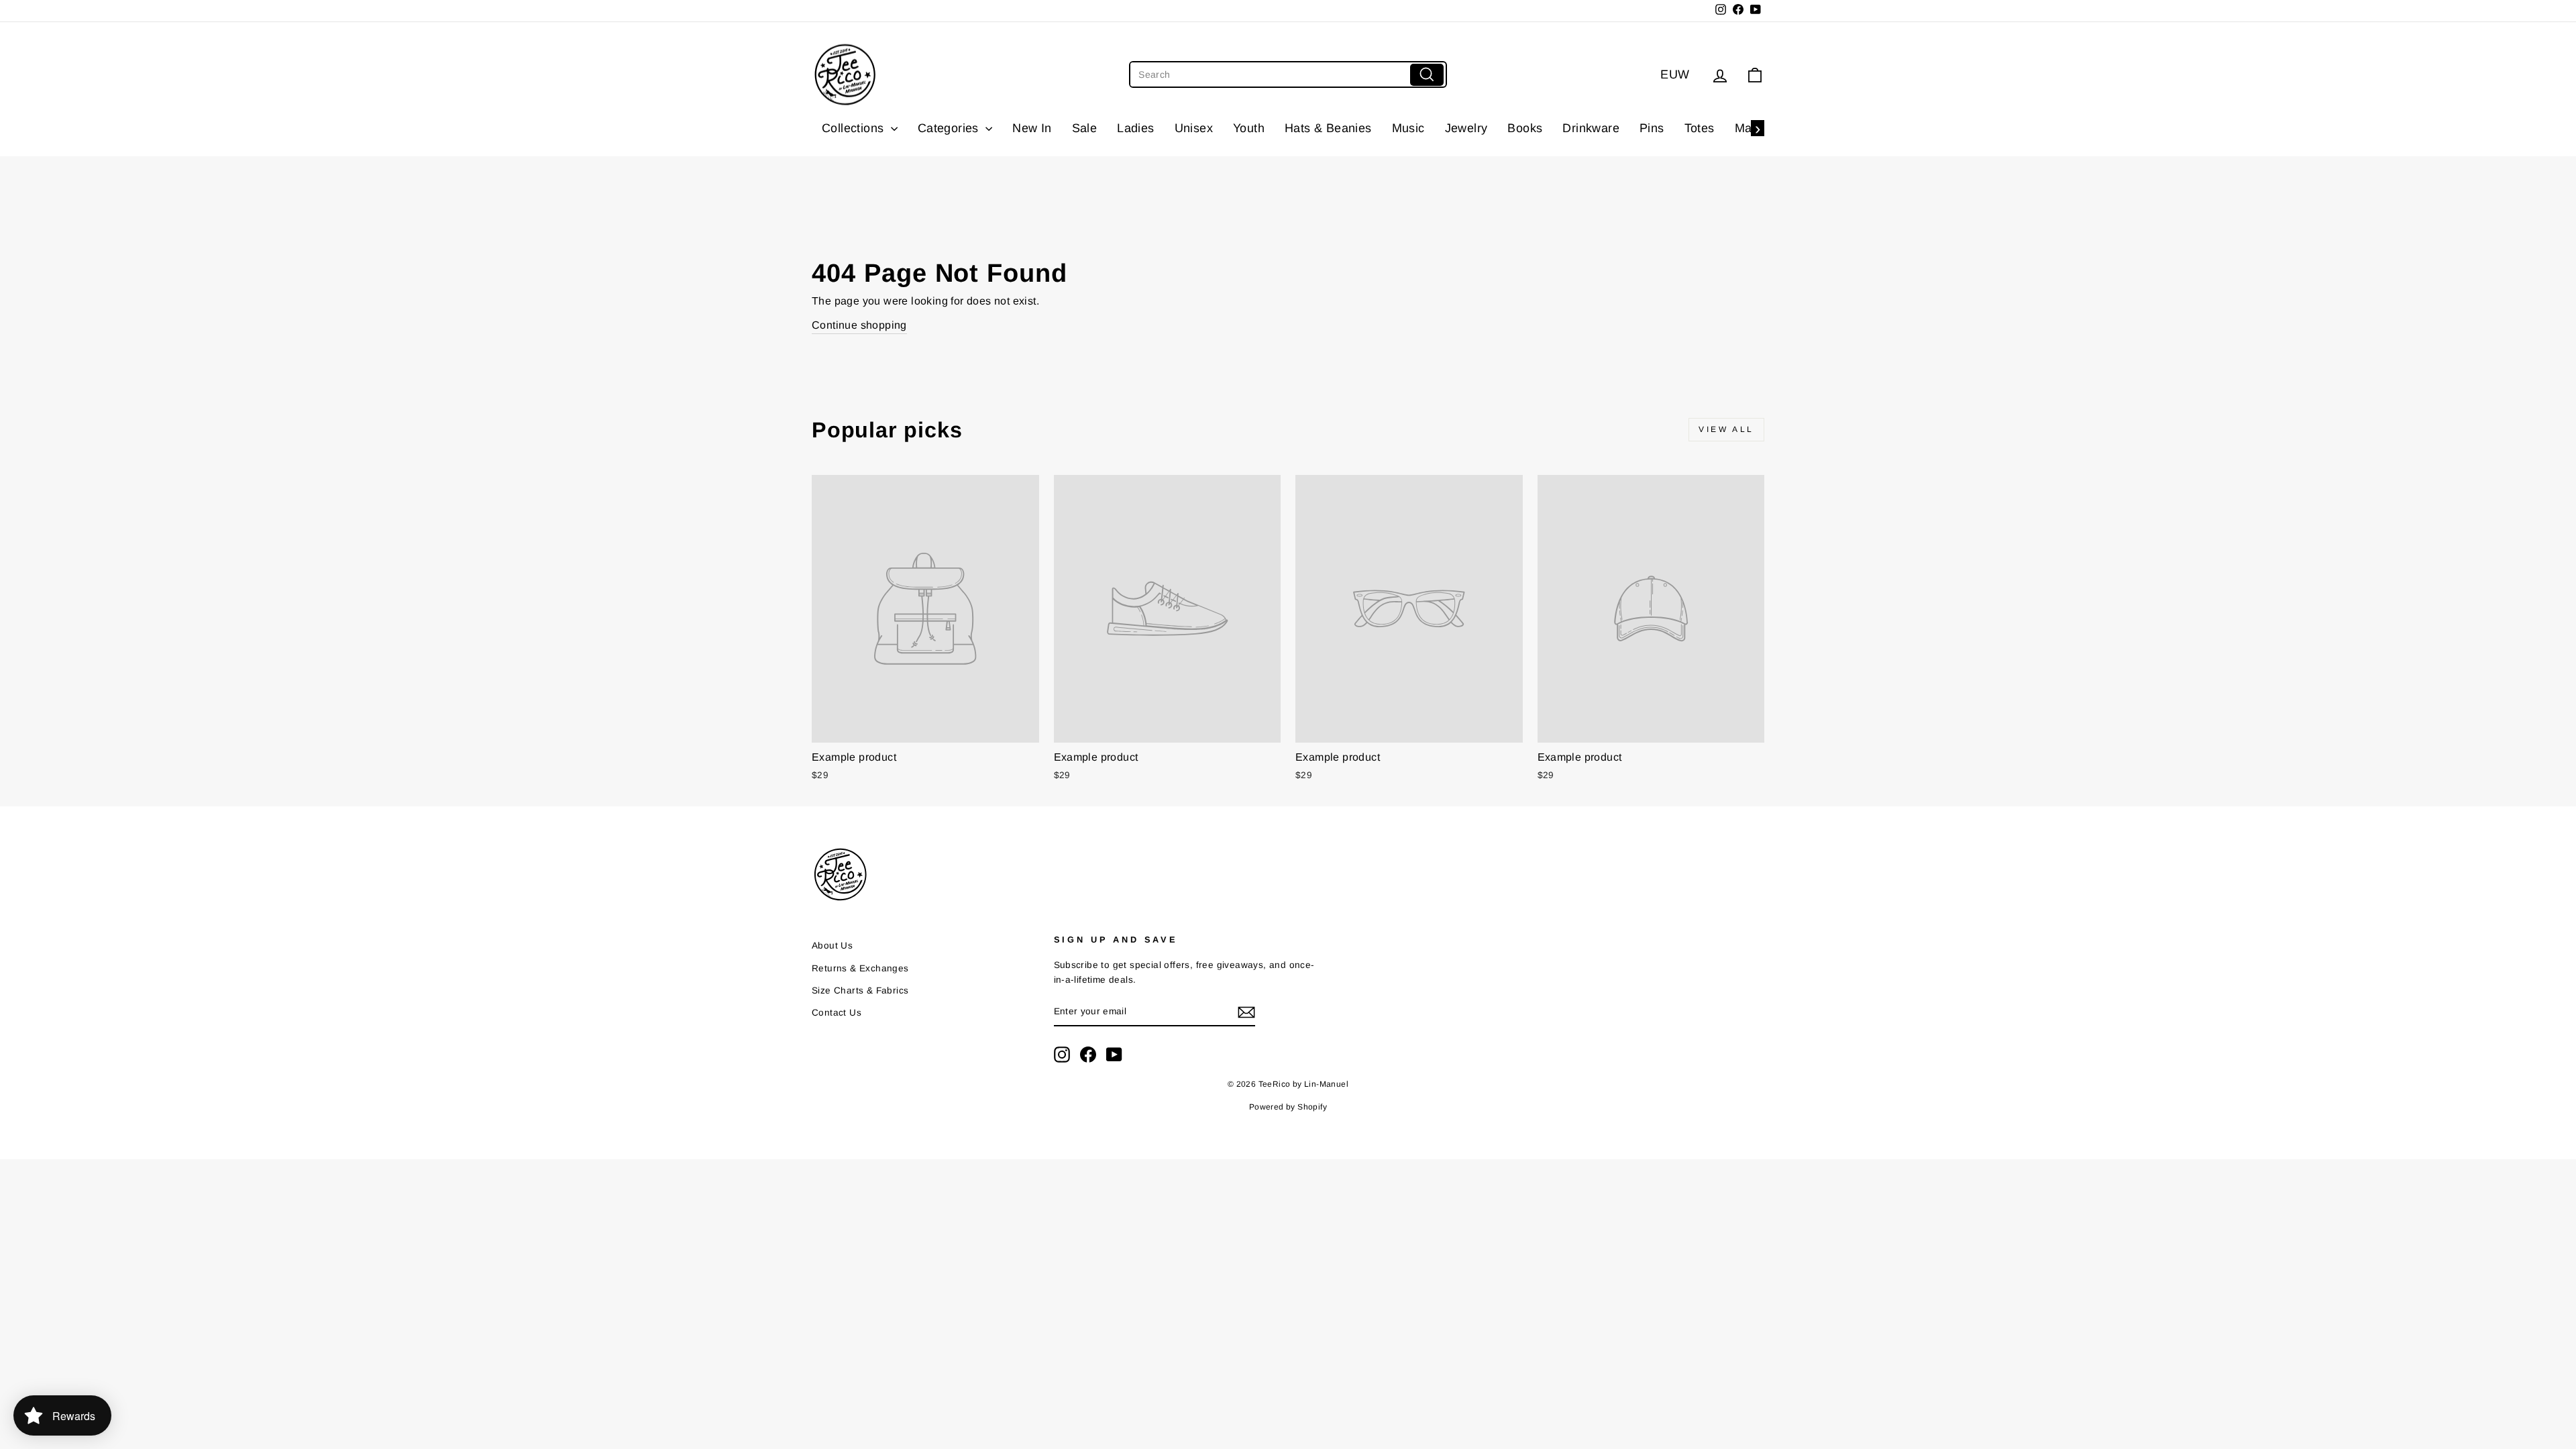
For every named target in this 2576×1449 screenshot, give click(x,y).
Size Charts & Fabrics (860, 990)
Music (1408, 128)
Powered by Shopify (1288, 1107)
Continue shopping (859, 325)
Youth (1249, 128)
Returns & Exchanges (860, 968)
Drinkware (1591, 128)
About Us (832, 946)
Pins (1652, 128)
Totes (1700, 128)
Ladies (1135, 128)
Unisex (1194, 128)
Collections (855, 128)
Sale (1085, 128)
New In (1032, 128)
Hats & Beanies (1328, 128)
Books (1525, 128)
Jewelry (1466, 128)
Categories (950, 128)
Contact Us (837, 1013)
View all (1726, 429)
